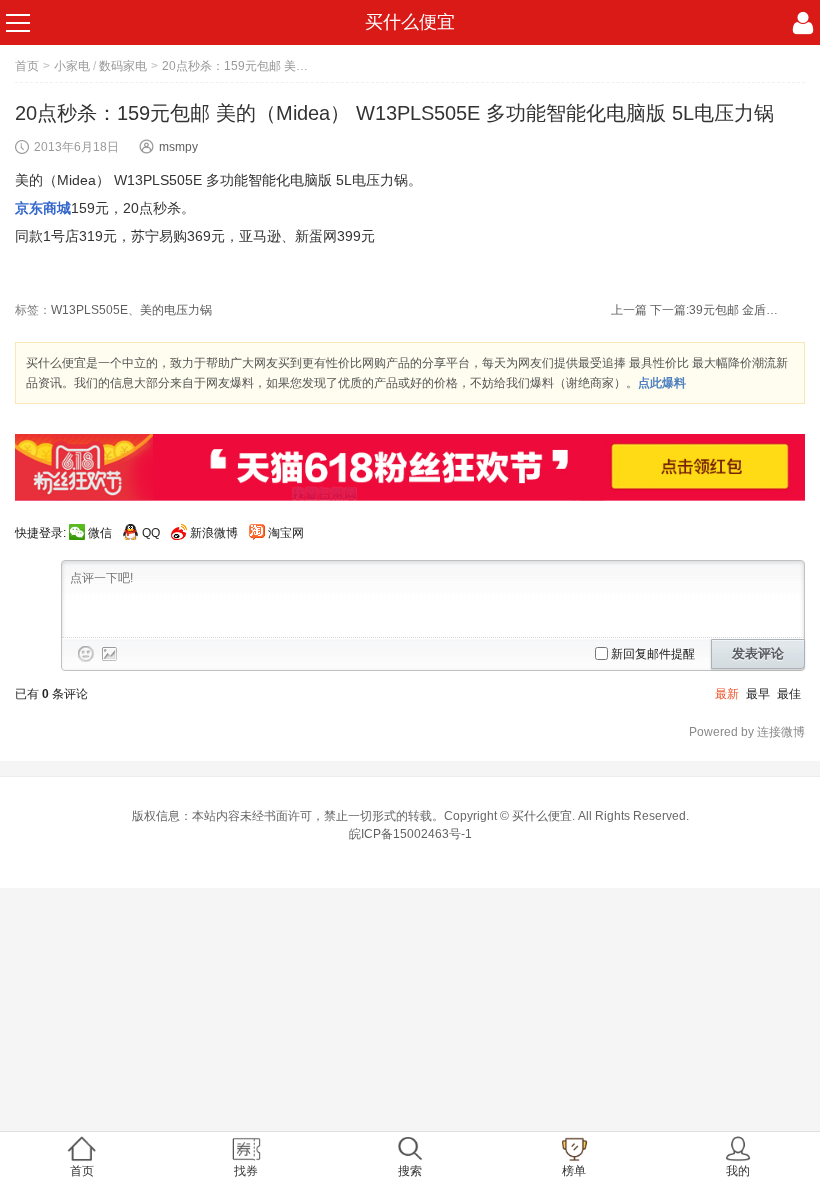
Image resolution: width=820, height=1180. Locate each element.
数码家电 (123, 66)
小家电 (72, 66)
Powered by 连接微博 (747, 732)
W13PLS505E (89, 310)
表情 (86, 654)
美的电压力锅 (176, 310)
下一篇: (714, 310)
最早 (758, 694)
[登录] (803, 23)
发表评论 (758, 653)
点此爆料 (662, 383)
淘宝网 (286, 533)
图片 (110, 654)
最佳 (789, 694)
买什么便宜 (410, 22)
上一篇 (629, 310)
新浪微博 (214, 533)
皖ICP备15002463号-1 (410, 834)
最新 (727, 694)
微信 (100, 533)
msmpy (178, 147)
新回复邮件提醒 (653, 654)
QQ (151, 533)
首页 (27, 66)
